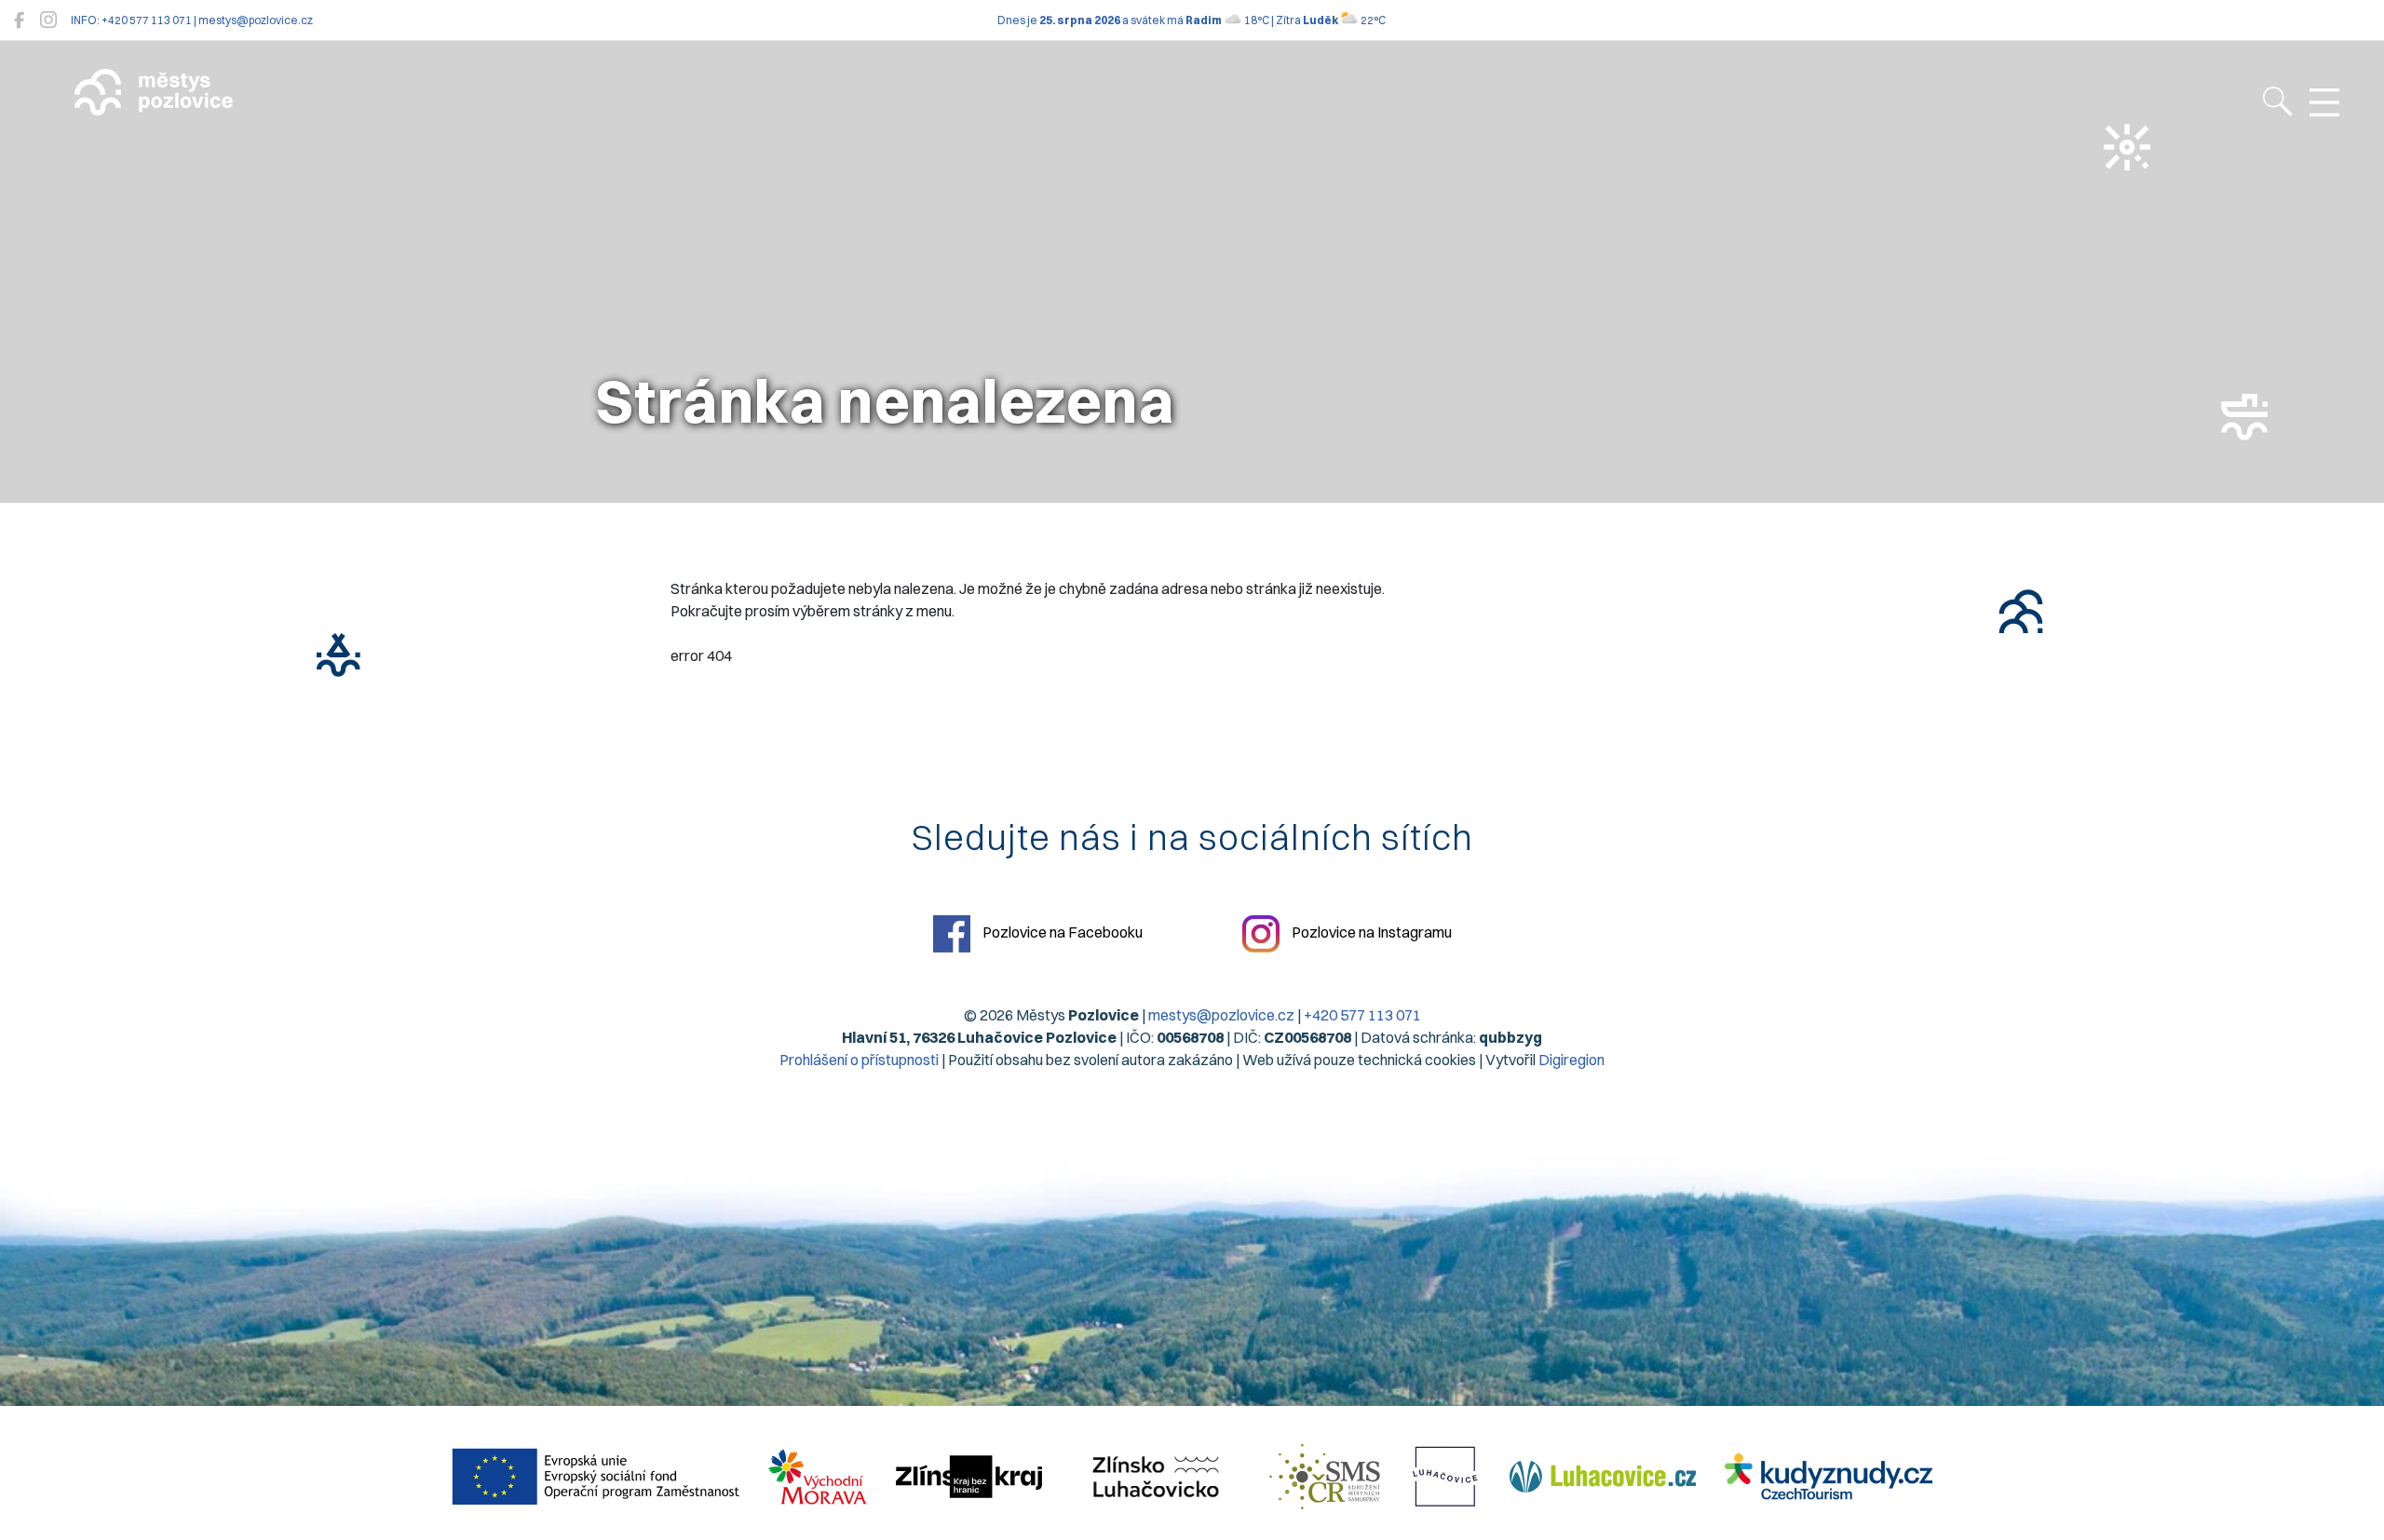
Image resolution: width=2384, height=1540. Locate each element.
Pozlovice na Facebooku (1061, 932)
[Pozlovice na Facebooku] (19, 20)
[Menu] (2324, 103)
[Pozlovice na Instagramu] (48, 20)
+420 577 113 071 (1362, 1015)
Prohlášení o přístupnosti (859, 1060)
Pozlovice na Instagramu (1370, 932)
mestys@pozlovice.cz (1221, 1015)
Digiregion (1571, 1060)
